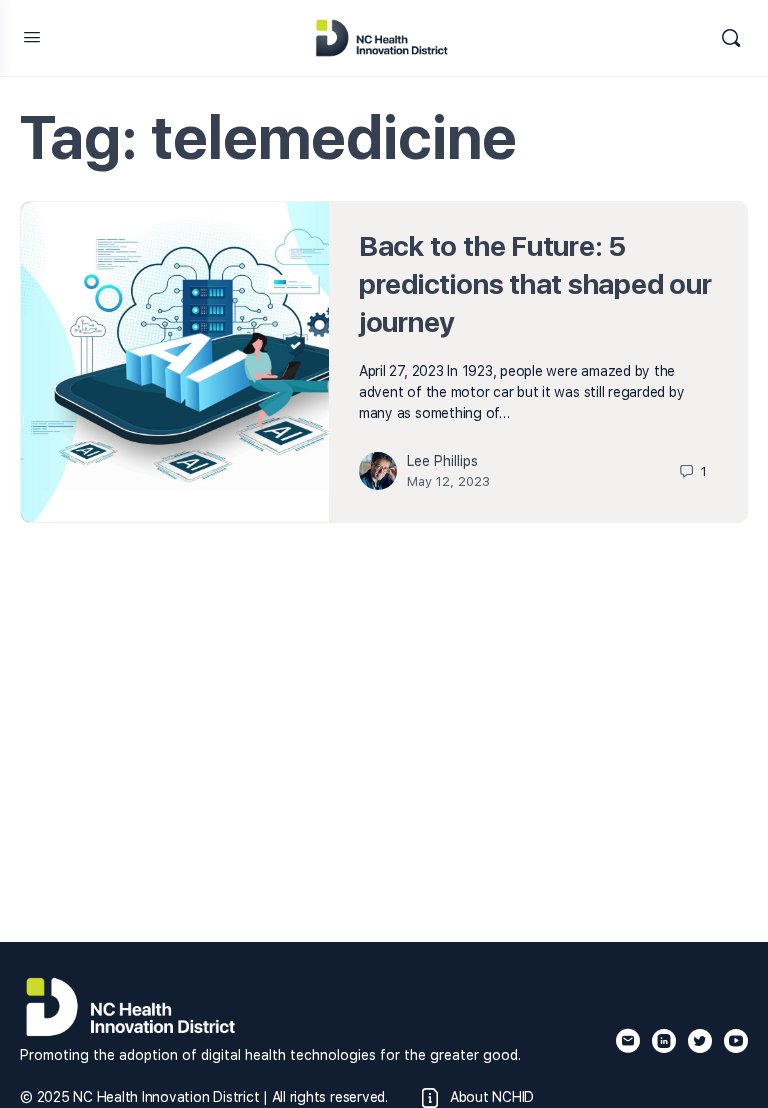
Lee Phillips (442, 461)
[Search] (731, 38)
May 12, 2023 (448, 481)
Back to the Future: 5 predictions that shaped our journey (535, 284)
